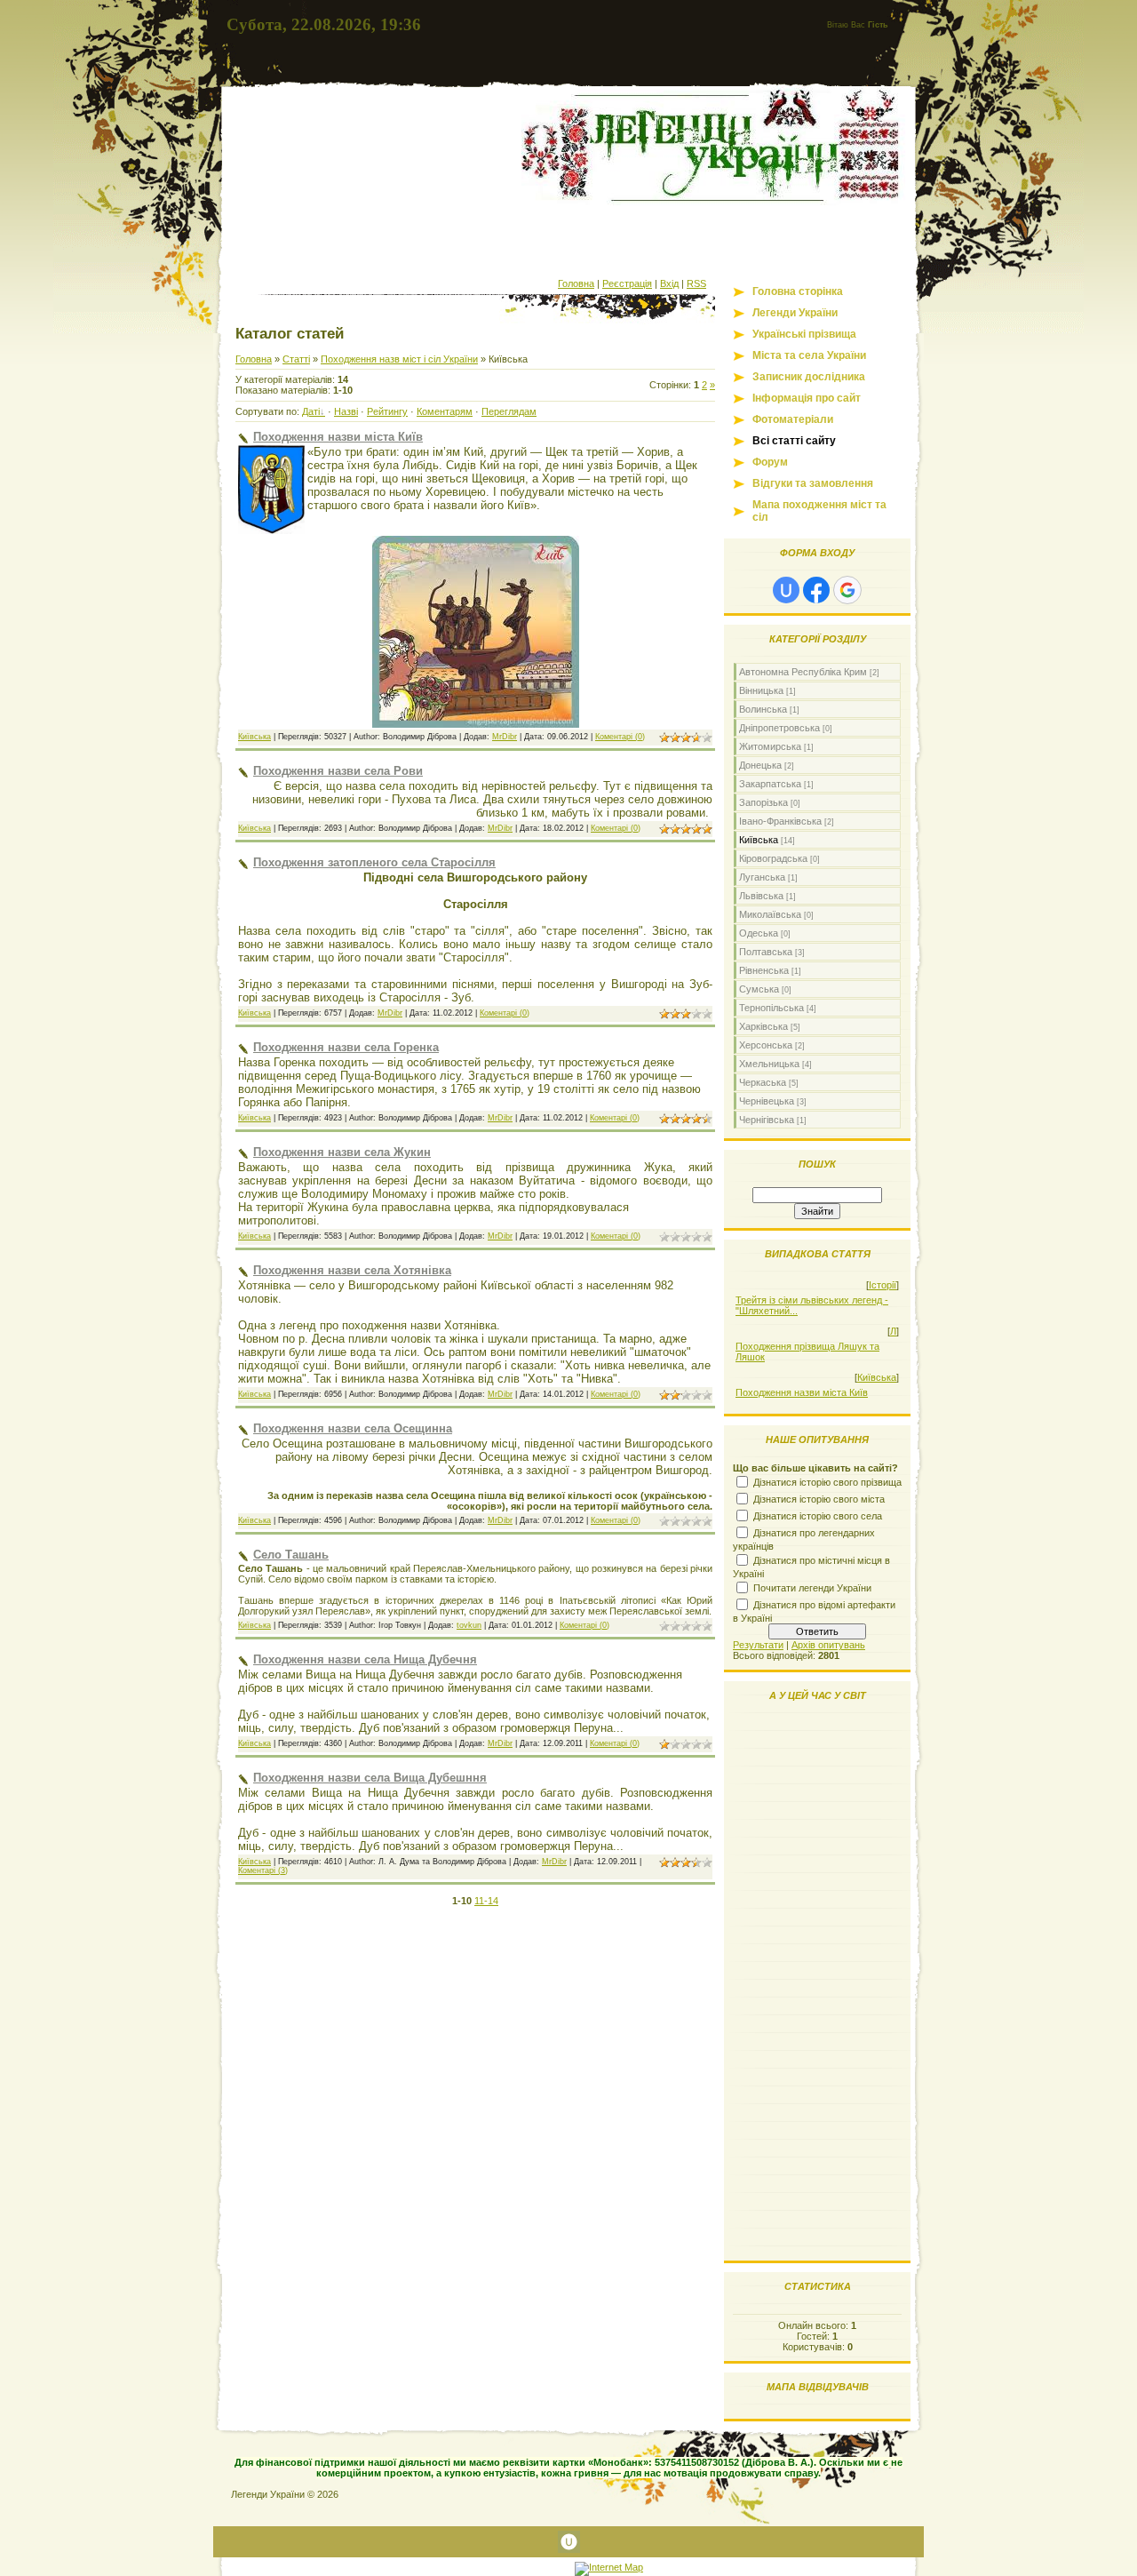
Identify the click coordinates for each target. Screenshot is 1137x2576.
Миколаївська (770, 914)
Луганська (762, 877)
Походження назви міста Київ (338, 437)
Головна (576, 283)
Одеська (759, 933)
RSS (696, 283)
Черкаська (763, 1082)
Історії (883, 1285)
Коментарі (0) (620, 737)
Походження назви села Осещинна (353, 1428)
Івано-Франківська (780, 821)
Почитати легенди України (812, 1588)
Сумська (759, 989)
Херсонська (766, 1045)
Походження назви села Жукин (342, 1152)
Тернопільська (771, 1008)
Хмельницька (769, 1064)
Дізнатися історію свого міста (819, 1499)
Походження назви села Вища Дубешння (370, 1778)
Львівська (761, 896)
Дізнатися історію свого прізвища (827, 1482)
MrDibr (505, 737)
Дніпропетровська (779, 728)
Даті (311, 411)
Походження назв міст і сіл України (399, 359)
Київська (254, 737)
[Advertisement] (568, 238)
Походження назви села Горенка (346, 1047)
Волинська (763, 709)
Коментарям (445, 411)
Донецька (760, 765)
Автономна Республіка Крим (803, 672)
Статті (296, 359)
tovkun (469, 1625)
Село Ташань (291, 1555)
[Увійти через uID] (786, 590)
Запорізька (763, 802)
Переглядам (509, 411)
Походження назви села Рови (338, 771)
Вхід (669, 283)
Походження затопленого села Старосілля (374, 862)
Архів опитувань (828, 1645)
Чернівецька (767, 1101)
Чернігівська (767, 1120)
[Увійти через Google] (847, 590)
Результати (758, 1645)
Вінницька (761, 690)
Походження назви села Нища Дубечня (365, 1659)
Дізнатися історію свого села (818, 1516)
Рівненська (764, 970)
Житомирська (770, 746)
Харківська (763, 1026)
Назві (346, 411)
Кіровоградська (773, 858)
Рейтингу (387, 411)
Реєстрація (627, 283)
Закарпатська (770, 784)
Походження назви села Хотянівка (352, 1270)
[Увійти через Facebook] (816, 590)
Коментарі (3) (263, 1870)
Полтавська (766, 952)
